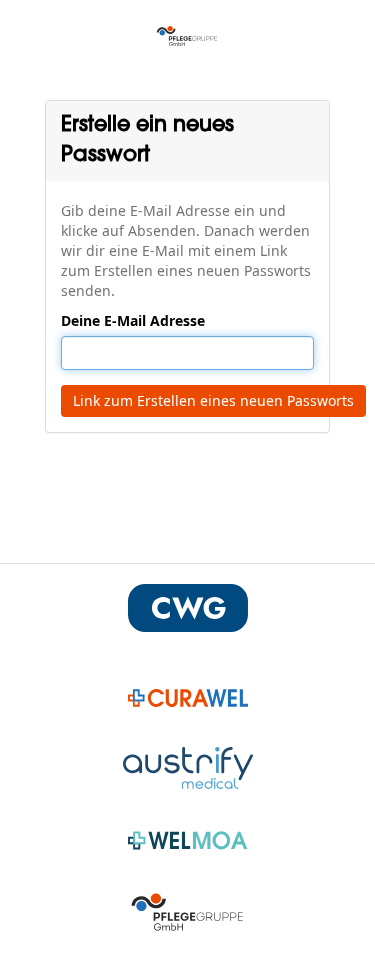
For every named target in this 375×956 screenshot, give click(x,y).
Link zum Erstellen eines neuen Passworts (213, 400)
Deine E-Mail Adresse (133, 320)
